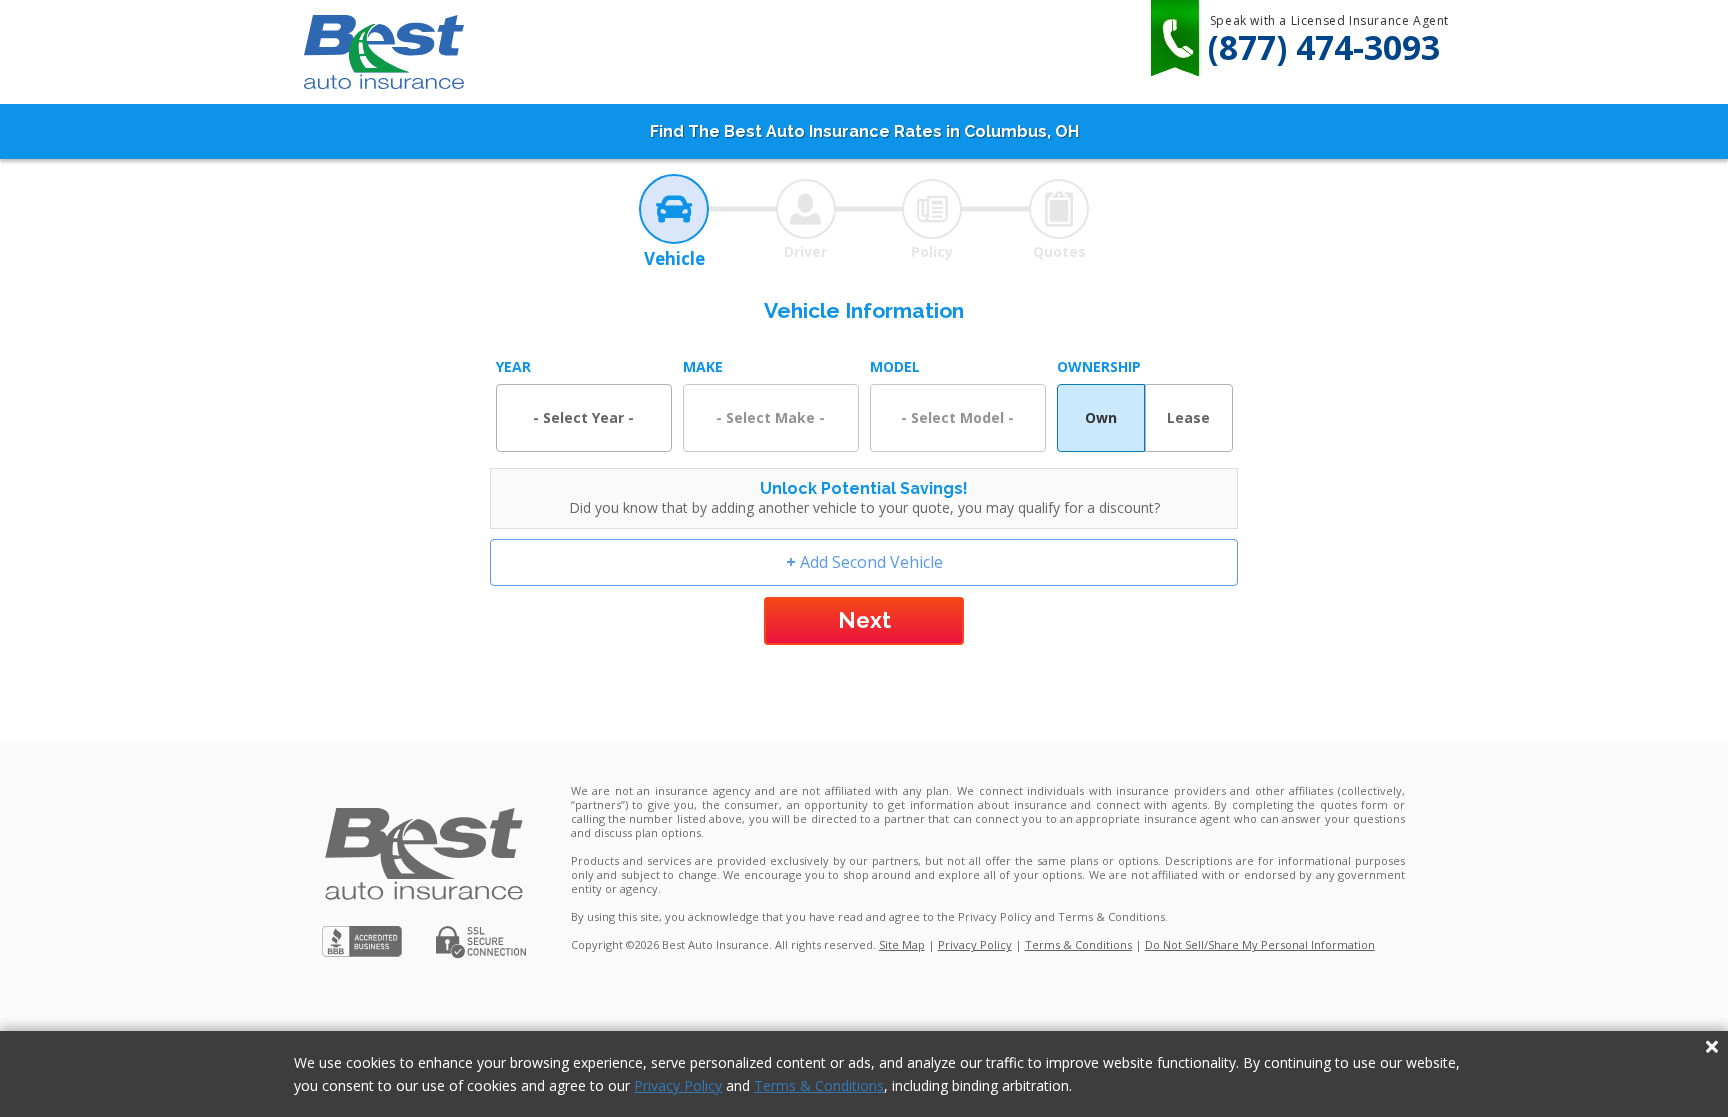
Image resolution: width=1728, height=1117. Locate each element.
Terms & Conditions (819, 1085)
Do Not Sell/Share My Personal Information (1260, 944)
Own (1101, 417)
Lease (1188, 417)
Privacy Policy (678, 1085)
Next (864, 620)
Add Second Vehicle (864, 562)
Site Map (902, 944)
